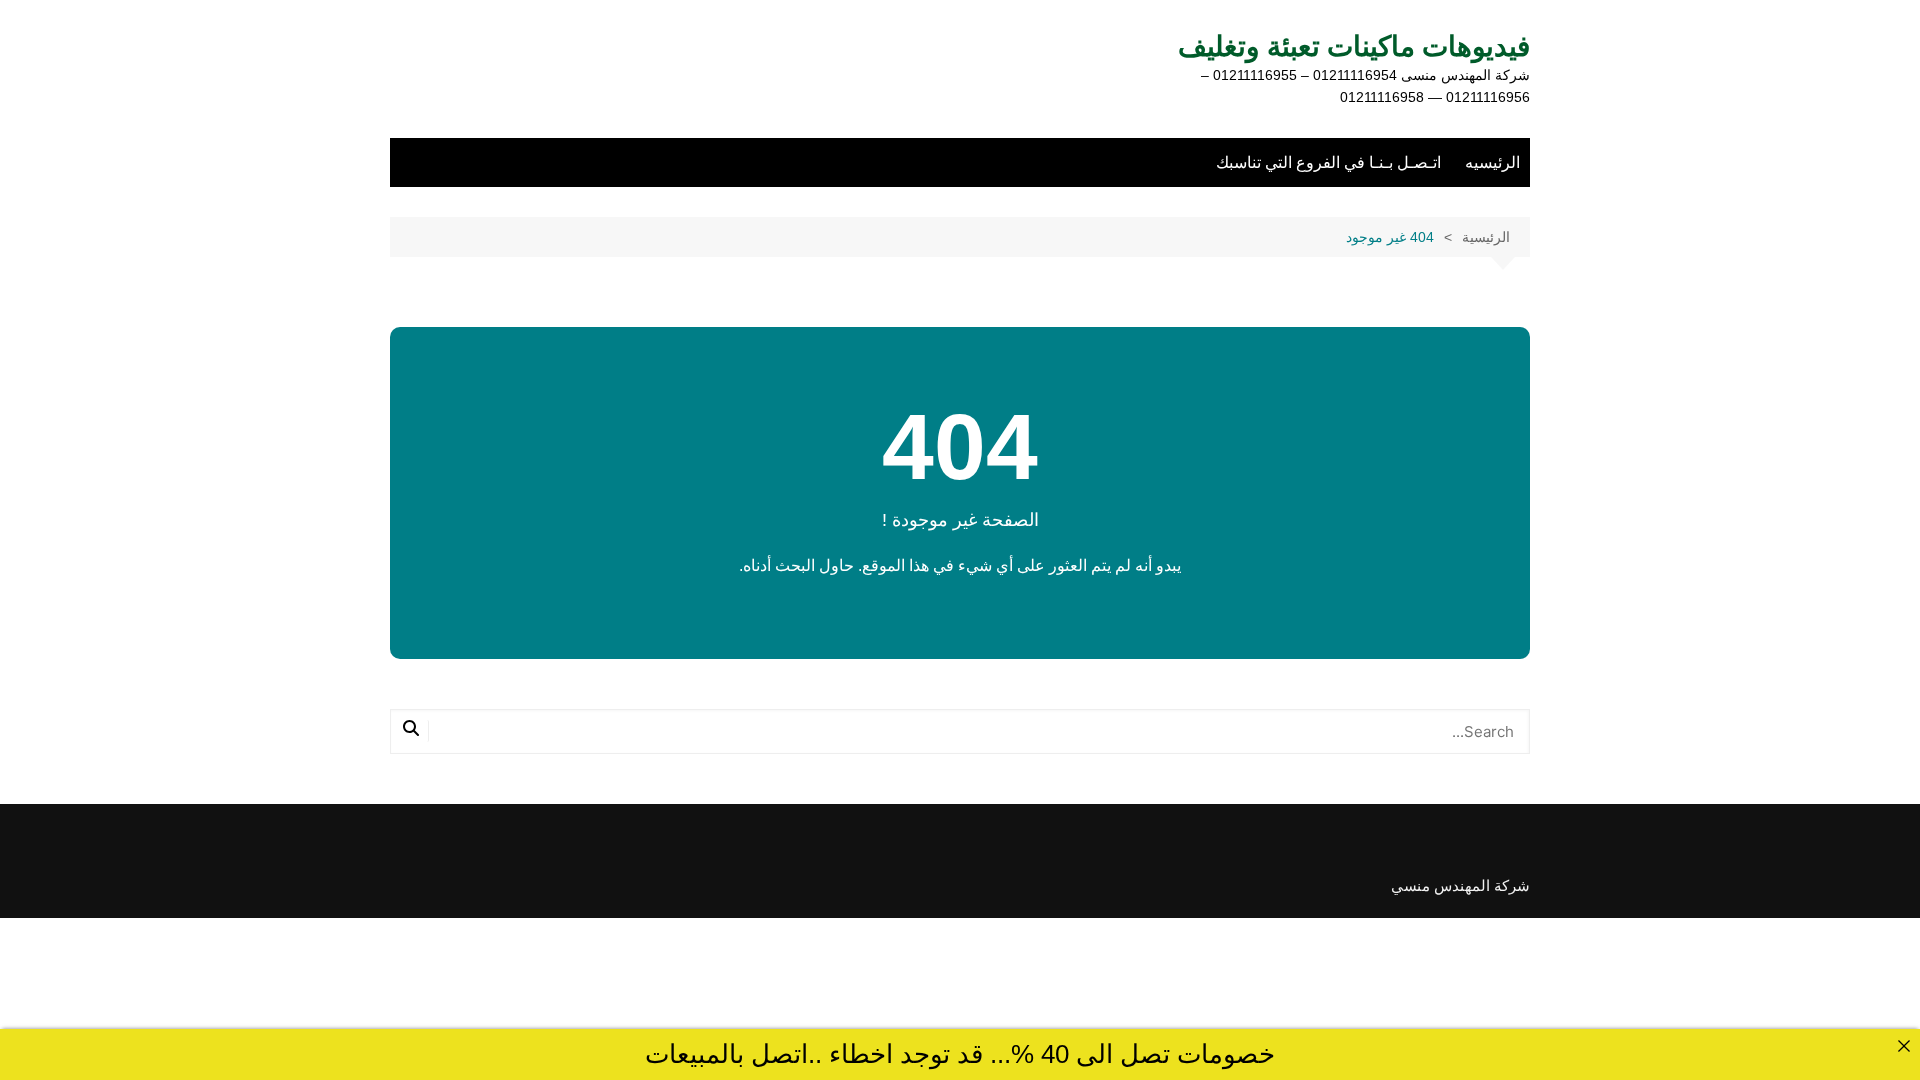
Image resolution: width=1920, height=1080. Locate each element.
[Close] (1903, 1045)
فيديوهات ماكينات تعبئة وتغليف (1354, 46)
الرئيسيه (1492, 162)
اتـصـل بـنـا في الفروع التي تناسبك (1328, 162)
